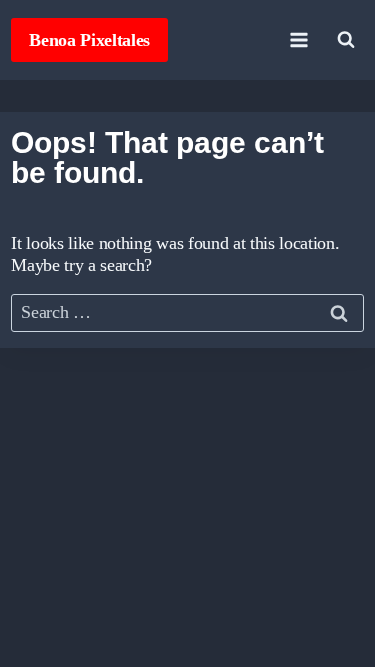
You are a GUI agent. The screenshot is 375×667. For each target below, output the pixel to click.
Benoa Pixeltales (89, 40)
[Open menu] (299, 39)
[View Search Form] (346, 40)
